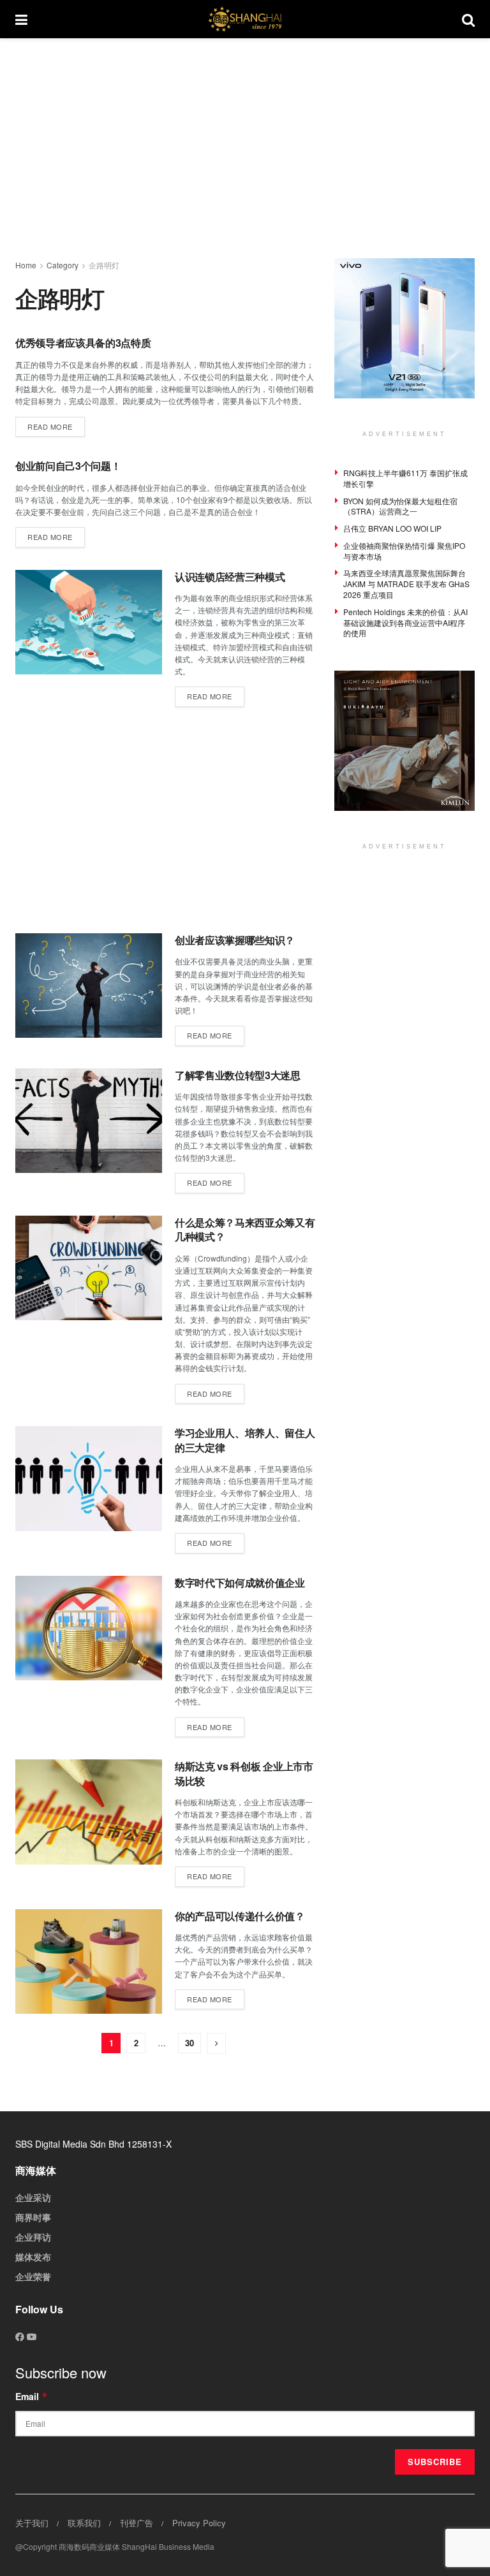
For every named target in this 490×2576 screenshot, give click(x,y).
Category (63, 265)
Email (32, 2396)
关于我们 (32, 2523)
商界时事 (33, 2217)
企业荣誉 (33, 2276)
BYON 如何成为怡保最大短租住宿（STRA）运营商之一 (400, 506)
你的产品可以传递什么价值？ (240, 1916)
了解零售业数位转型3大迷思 (238, 1075)
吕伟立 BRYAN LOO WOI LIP (392, 528)
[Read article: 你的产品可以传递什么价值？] (89, 1961)
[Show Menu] (21, 19)
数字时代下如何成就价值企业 (240, 1583)
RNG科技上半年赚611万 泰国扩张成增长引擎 (405, 478)
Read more (56, 424)
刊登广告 (137, 2523)
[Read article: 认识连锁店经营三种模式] (89, 622)
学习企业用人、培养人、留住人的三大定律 (245, 1440)
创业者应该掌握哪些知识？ (235, 940)
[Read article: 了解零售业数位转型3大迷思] (89, 1121)
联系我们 (84, 2523)
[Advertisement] (253, 147)
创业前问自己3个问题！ (68, 466)
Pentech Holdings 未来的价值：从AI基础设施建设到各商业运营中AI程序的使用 (405, 622)
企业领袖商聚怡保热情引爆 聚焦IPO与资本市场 (404, 551)
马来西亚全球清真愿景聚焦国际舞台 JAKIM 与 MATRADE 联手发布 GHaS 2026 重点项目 (406, 584)
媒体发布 (33, 2257)
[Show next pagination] (216, 2043)
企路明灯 (104, 265)
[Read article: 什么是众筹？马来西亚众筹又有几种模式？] (89, 1268)
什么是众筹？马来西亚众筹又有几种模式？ (245, 1229)
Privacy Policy (199, 2523)
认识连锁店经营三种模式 (230, 577)
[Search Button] (468, 19)
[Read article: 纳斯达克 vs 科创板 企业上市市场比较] (89, 1812)
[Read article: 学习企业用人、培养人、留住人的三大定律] (89, 1478)
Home (26, 265)
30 (189, 2043)
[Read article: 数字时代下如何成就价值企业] (89, 1628)
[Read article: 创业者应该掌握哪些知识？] (89, 986)
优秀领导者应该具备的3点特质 (83, 343)
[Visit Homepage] (245, 19)
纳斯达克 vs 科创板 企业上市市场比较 (244, 1773)
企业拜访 (33, 2237)
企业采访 (33, 2197)
